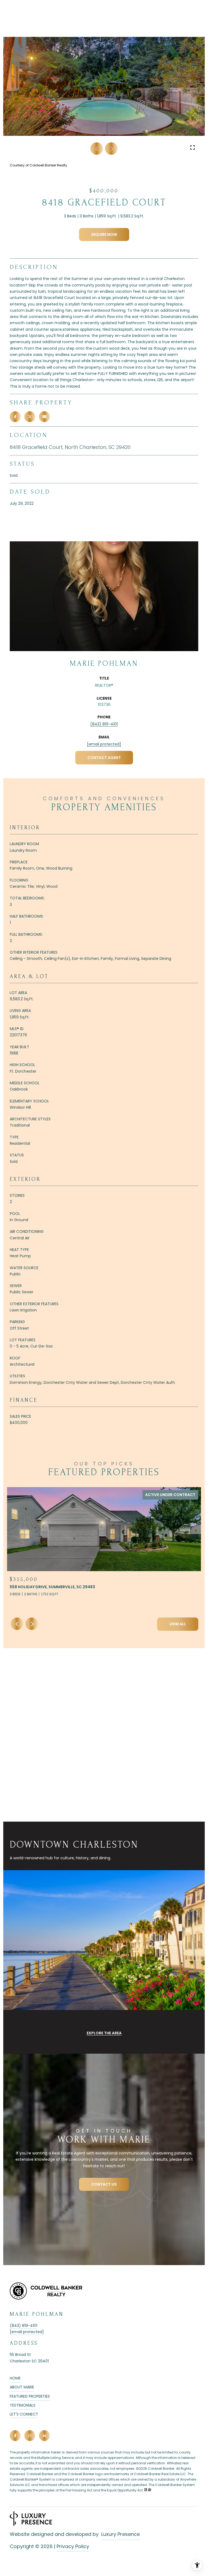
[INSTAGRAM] (30, 2436)
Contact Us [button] (104, 2184)
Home (15, 2378)
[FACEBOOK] (15, 2436)
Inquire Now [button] (104, 234)
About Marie (22, 2387)
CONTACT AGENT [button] (104, 758)
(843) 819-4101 (104, 724)
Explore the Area (104, 2033)
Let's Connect (24, 2414)
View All (178, 1624)
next (111, 149)
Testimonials (23, 2405)
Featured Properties (30, 2396)
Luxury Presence (121, 2534)
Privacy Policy (73, 2546)
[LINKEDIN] (44, 2436)
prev (97, 149)
